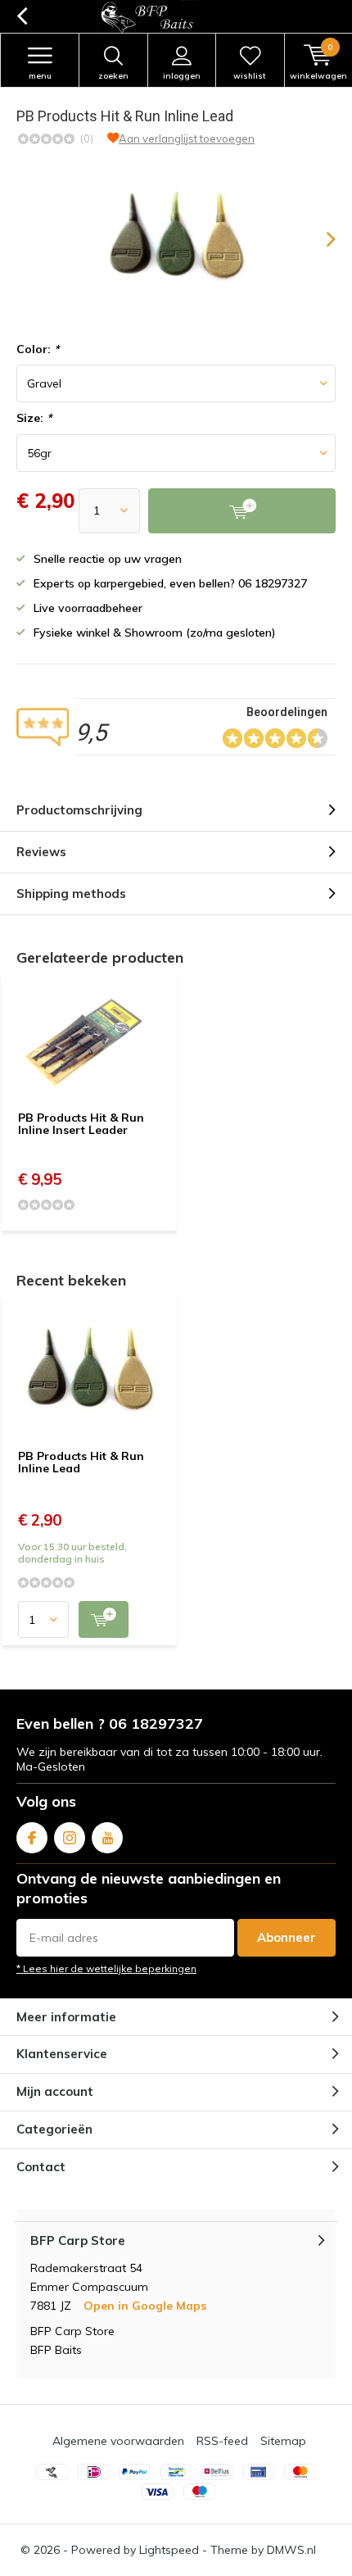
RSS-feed (222, 2441)
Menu (40, 76)
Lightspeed (169, 2550)
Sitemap (283, 2441)
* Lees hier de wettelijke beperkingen (106, 1968)
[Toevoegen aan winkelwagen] (104, 1619)
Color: (38, 349)
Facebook (32, 1838)
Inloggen (182, 76)
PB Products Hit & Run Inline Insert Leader (81, 1124)
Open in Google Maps (145, 2306)
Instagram (70, 1838)
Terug (22, 16)
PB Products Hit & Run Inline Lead (81, 1463)
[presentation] (319, 239)
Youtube (107, 1838)
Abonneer (287, 1937)
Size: (34, 418)
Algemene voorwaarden (118, 2441)
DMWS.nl (291, 2550)
